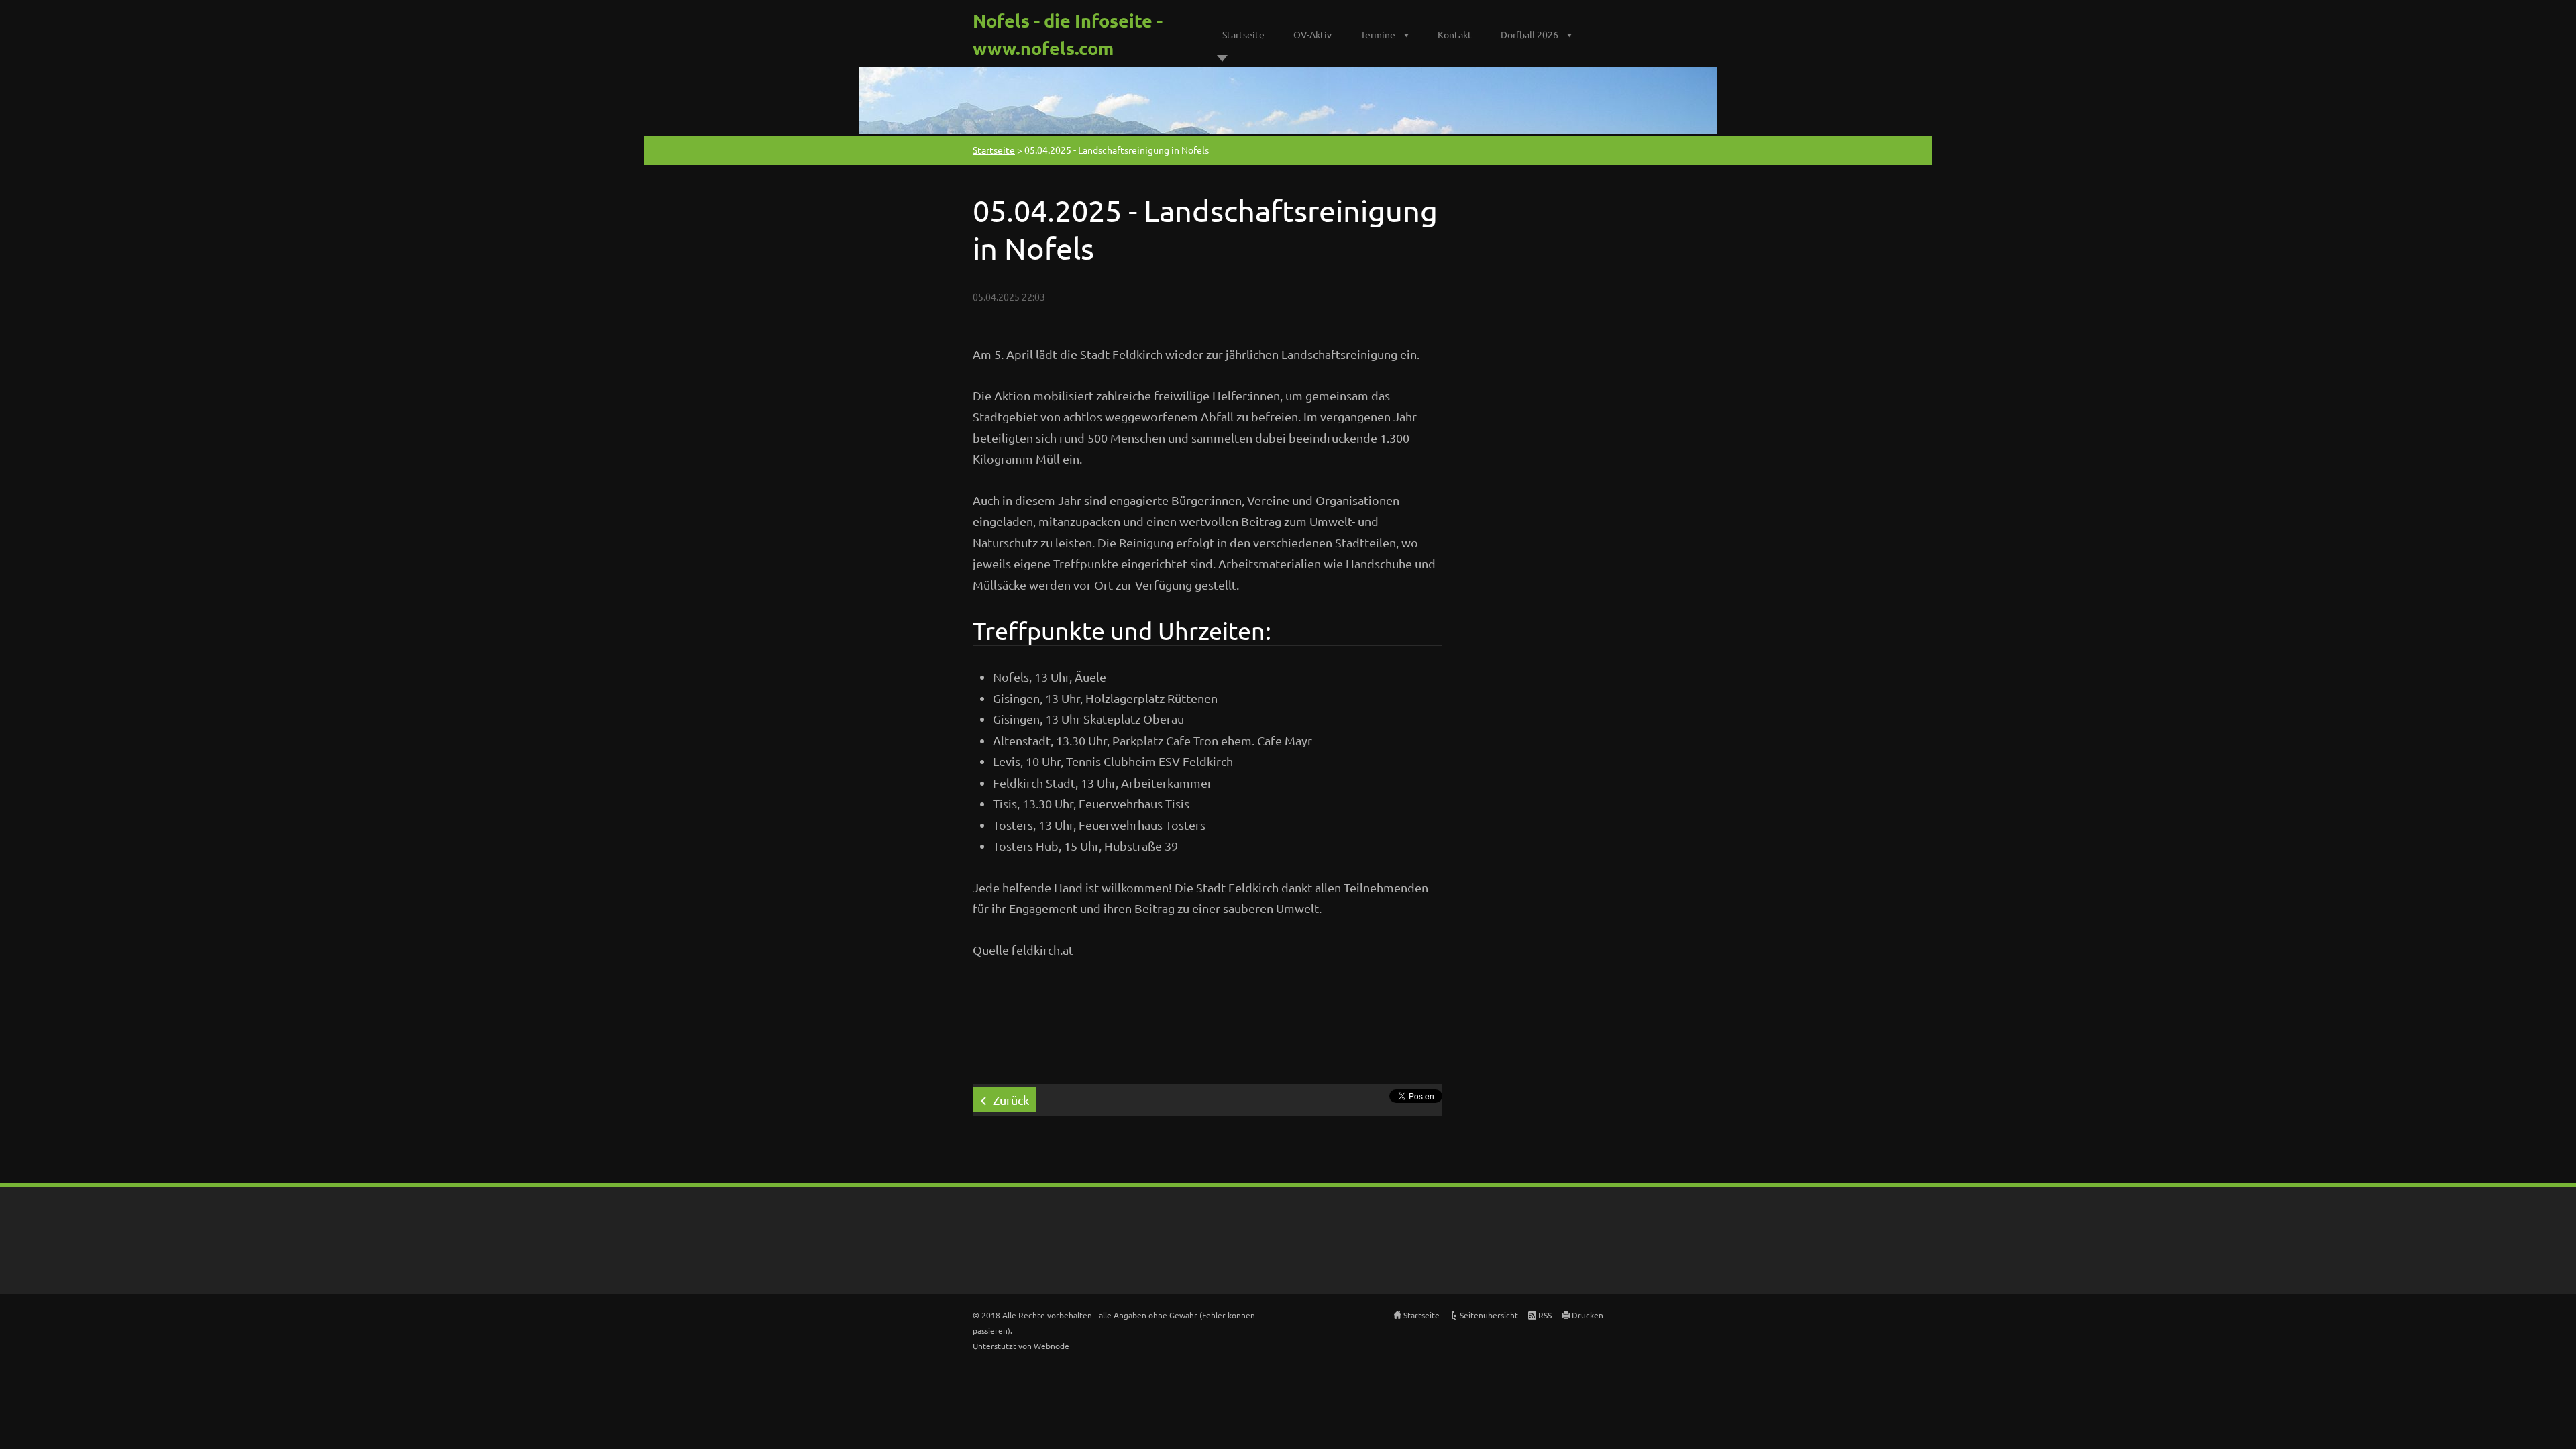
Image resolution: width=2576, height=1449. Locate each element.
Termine (1378, 34)
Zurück (1011, 1100)
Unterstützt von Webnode (1021, 1346)
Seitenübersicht (1489, 1315)
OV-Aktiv (1312, 34)
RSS (1545, 1315)
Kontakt (1455, 34)
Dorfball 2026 (1529, 34)
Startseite (1243, 34)
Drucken (1588, 1315)
